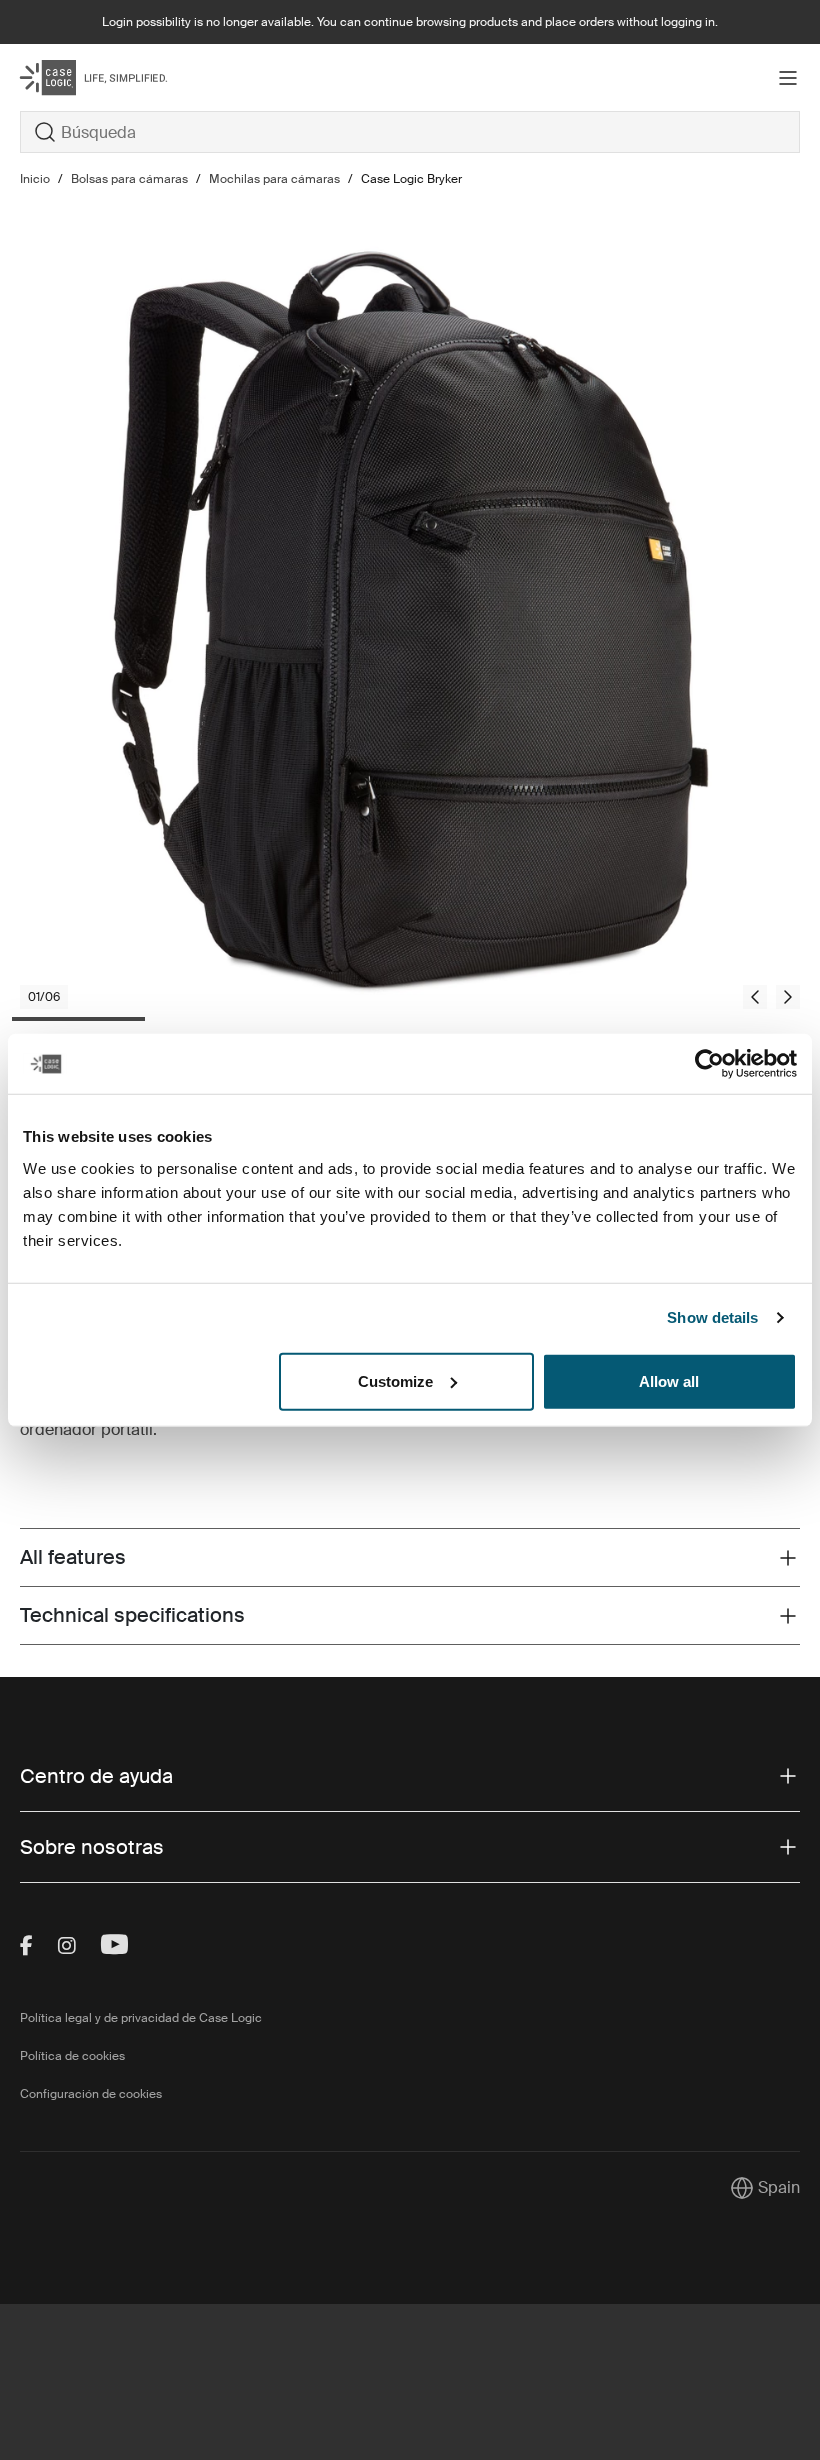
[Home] (150, 77)
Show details (712, 1317)
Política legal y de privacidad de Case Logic (141, 2018)
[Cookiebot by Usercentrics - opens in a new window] (709, 1064)
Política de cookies (72, 2056)
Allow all (669, 1380)
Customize (395, 1380)
